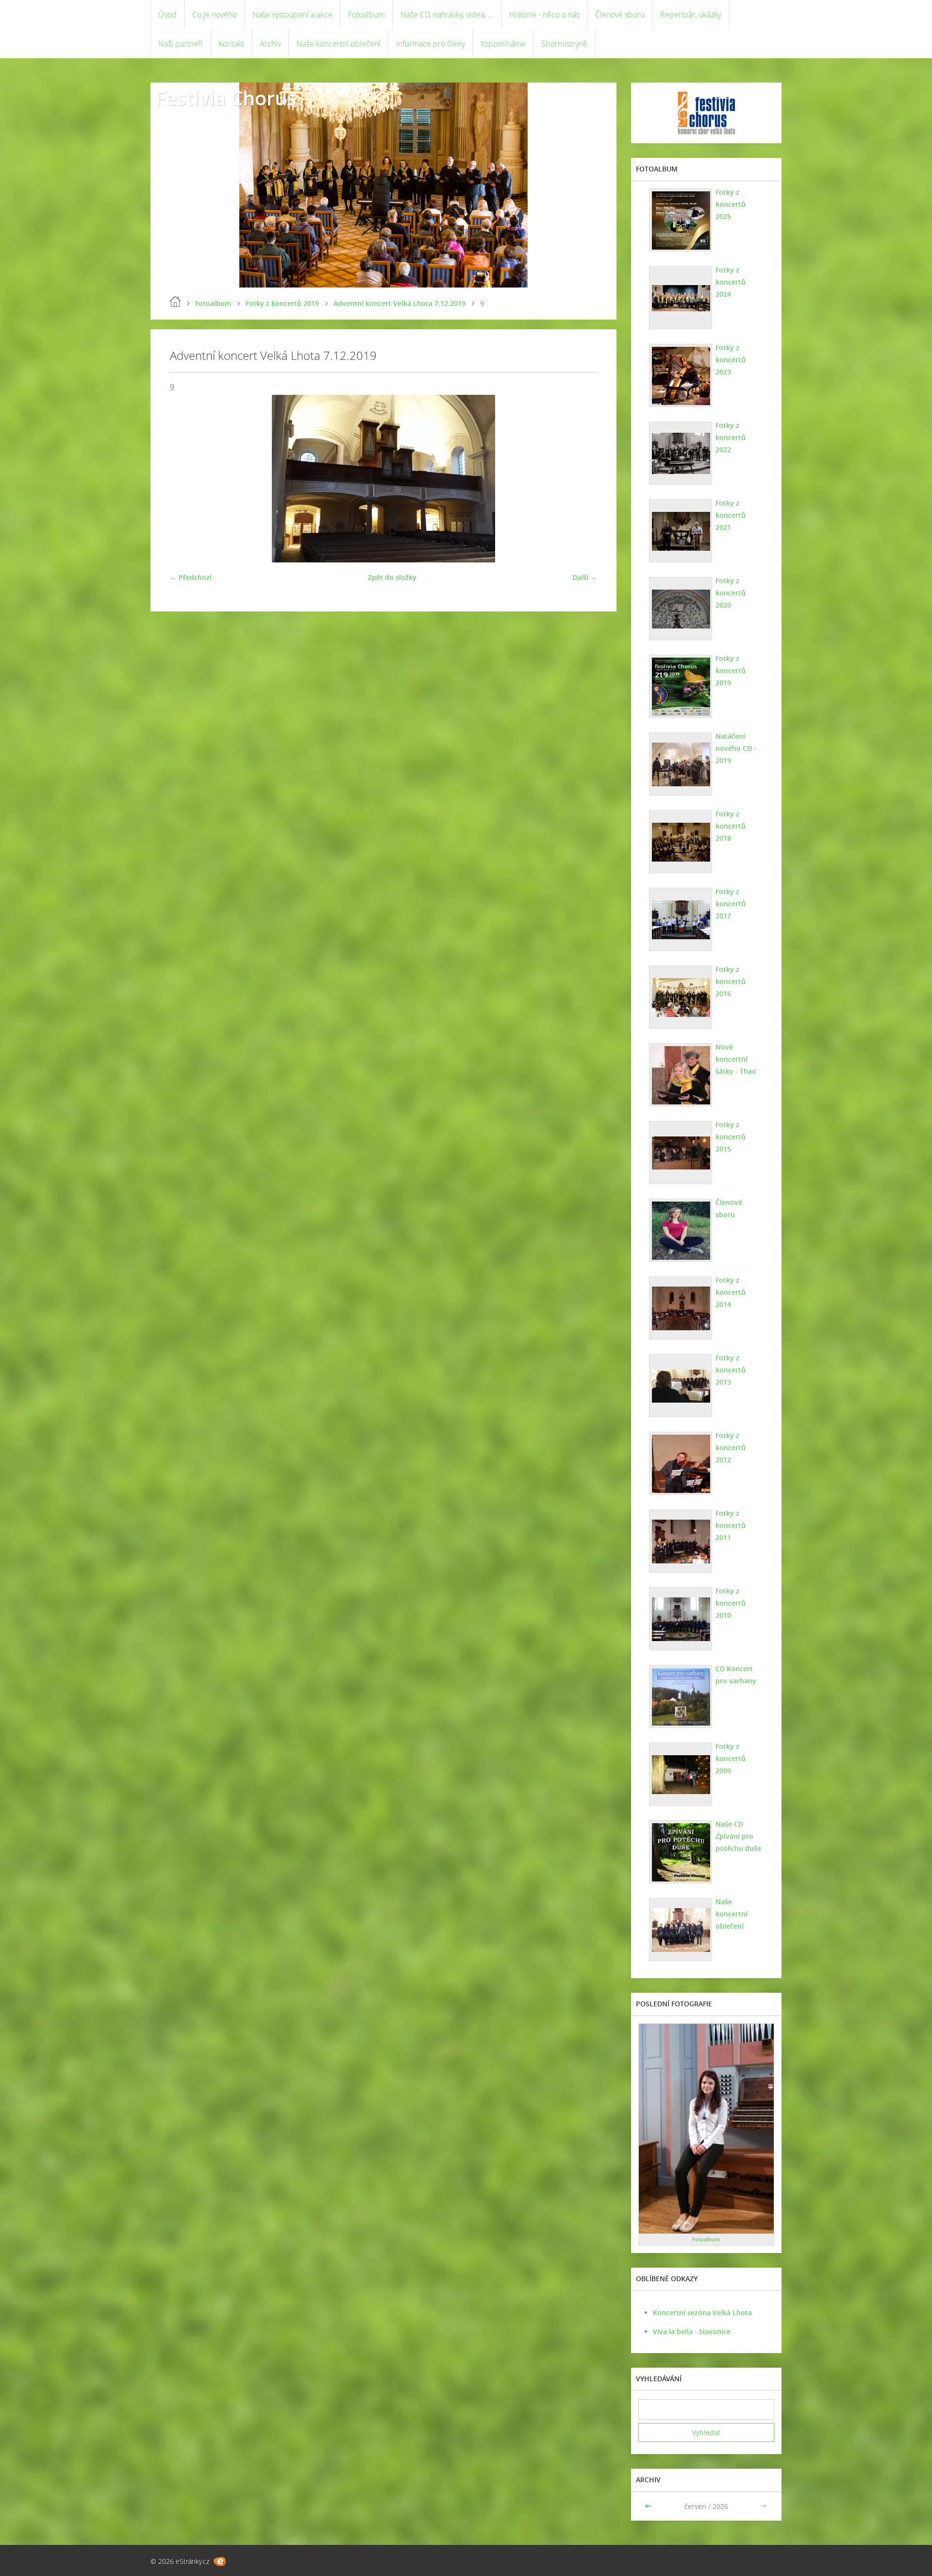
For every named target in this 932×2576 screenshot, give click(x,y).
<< (649, 2506)
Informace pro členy (431, 44)
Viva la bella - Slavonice (692, 2331)
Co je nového (215, 15)
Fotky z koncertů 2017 (731, 904)
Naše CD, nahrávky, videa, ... (447, 15)
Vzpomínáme (503, 44)
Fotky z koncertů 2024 (731, 282)
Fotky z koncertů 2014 (731, 1292)
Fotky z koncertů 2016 (731, 981)
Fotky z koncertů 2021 (731, 515)
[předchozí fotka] (186, 479)
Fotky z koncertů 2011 (731, 1525)
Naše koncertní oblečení (339, 44)
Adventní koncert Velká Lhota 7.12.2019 (399, 303)
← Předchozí (191, 577)
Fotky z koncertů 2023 (731, 360)
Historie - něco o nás (544, 15)
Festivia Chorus (226, 98)
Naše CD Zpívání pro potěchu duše (738, 1836)
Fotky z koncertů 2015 (731, 1137)
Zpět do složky (392, 577)
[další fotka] (581, 479)
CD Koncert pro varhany (736, 1675)
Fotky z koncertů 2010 (731, 1603)
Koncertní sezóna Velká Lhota (702, 2313)
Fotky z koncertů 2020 (731, 593)
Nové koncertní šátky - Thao (736, 1059)
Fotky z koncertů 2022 (731, 437)
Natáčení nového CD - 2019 (736, 748)
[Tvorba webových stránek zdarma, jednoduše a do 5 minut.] (220, 2562)
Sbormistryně (564, 44)
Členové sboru (620, 15)
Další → (585, 577)
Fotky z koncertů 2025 (731, 204)
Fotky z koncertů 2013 (731, 1370)
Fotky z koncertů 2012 (731, 1448)
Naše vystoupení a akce (292, 15)
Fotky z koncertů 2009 (731, 1758)
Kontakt (231, 44)
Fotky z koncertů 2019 (282, 303)
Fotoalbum (366, 15)
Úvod (167, 15)
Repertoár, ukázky (691, 15)
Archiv (270, 44)
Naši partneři (181, 44)
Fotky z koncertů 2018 (731, 826)
